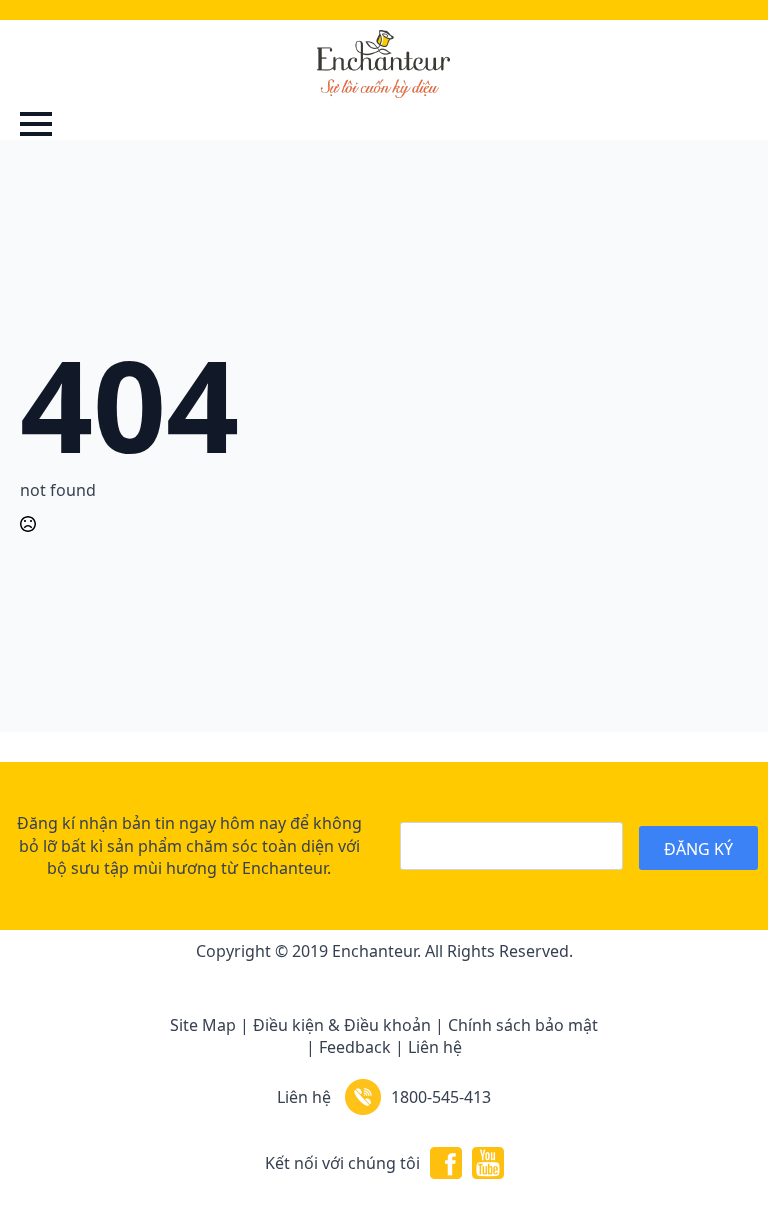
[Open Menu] (36, 124)
